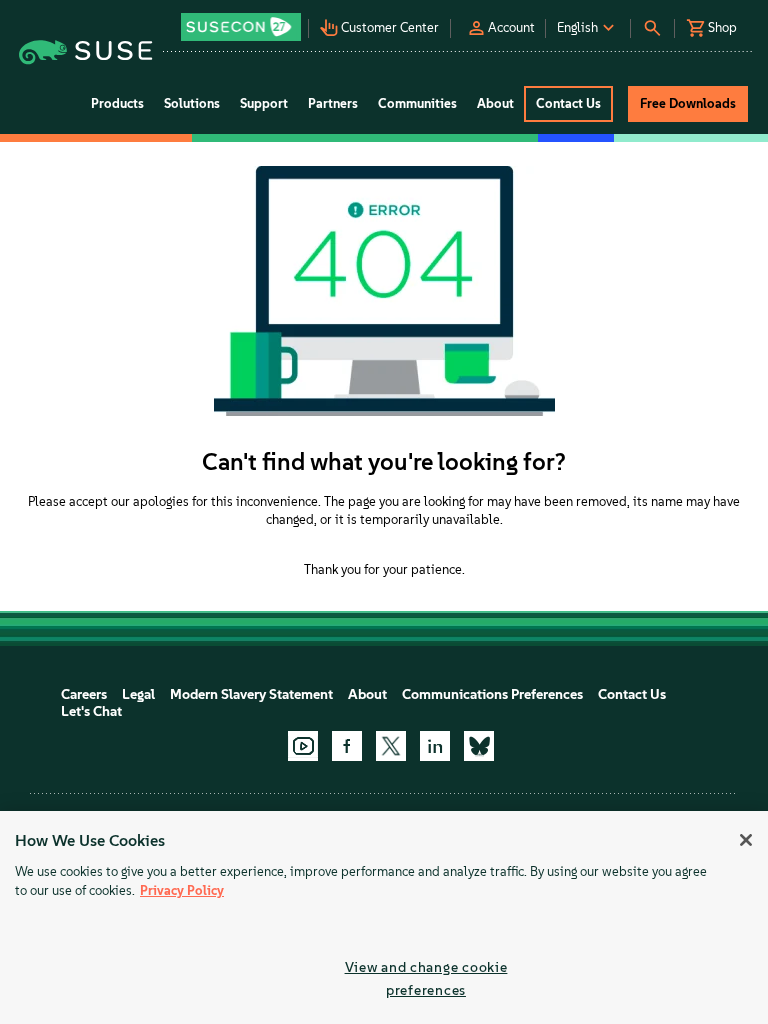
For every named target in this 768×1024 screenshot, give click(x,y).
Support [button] (264, 103)
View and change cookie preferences (426, 978)
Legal (138, 694)
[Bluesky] (479, 746)
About (367, 694)
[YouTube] (303, 746)
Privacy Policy (182, 890)
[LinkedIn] (435, 746)
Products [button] (117, 103)
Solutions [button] (192, 103)
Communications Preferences (492, 694)
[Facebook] (347, 746)
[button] (243, 20)
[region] (384, 917)
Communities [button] (417, 103)
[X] (391, 746)
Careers (84, 694)
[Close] (746, 840)
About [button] (495, 103)
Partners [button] (333, 103)
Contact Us (632, 694)
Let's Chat (91, 711)
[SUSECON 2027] (241, 27)
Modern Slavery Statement (251, 694)
